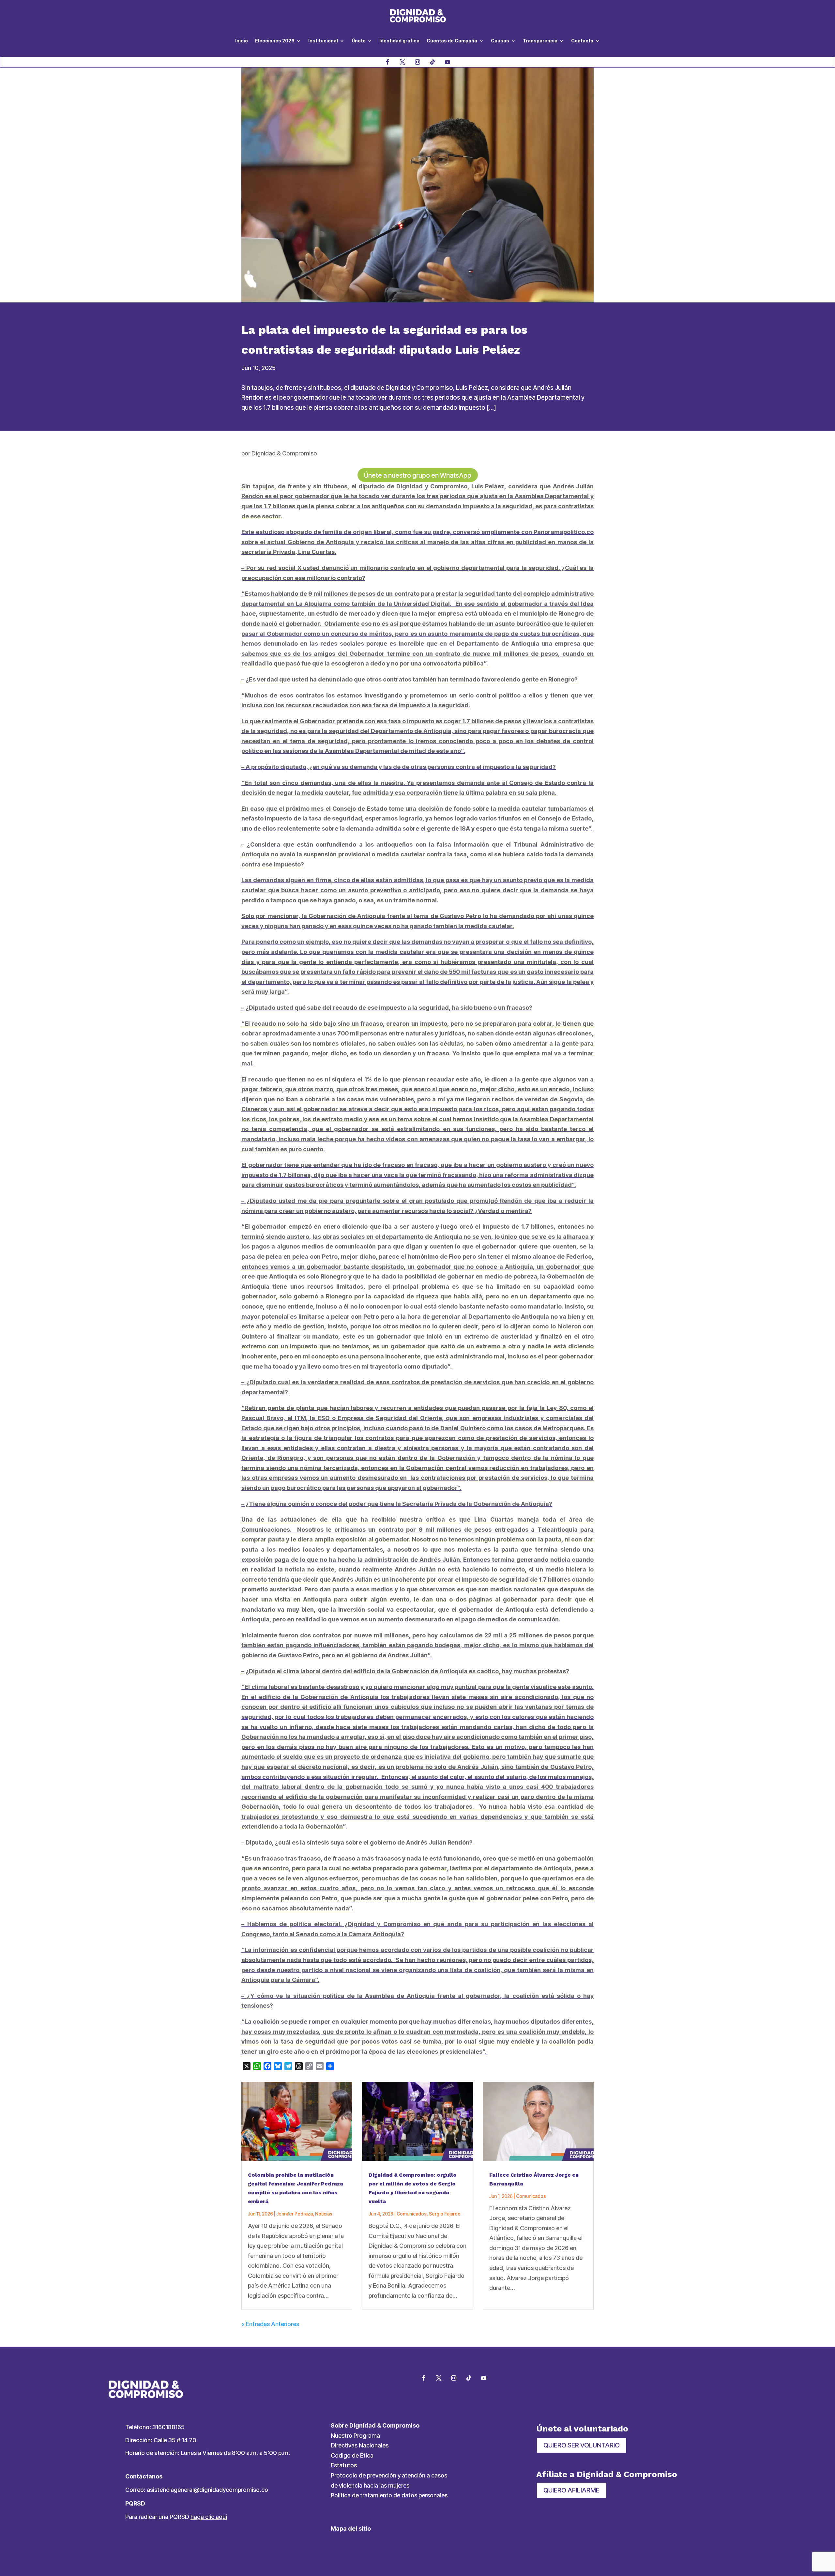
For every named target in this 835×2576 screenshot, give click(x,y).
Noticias (324, 2214)
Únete (359, 41)
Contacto (582, 41)
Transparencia (540, 41)
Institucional (323, 41)
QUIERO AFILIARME (571, 2490)
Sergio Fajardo (445, 2214)
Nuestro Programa (355, 2436)
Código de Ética (352, 2455)
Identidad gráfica (399, 41)
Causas (500, 41)
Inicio (242, 41)
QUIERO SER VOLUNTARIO (582, 2445)
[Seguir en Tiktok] (433, 62)
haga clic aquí (209, 2517)
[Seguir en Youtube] (448, 62)
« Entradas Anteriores (270, 2324)
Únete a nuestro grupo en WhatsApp (418, 475)
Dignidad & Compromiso (284, 453)
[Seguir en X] (402, 62)
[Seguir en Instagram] (417, 62)
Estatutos (344, 2465)
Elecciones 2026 (275, 41)
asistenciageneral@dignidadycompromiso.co (207, 2490)
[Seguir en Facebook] (387, 62)
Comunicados (412, 2214)
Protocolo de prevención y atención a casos (389, 2475)
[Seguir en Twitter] (439, 2378)
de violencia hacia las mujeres (370, 2485)
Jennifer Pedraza (295, 2214)
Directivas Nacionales (360, 2445)
